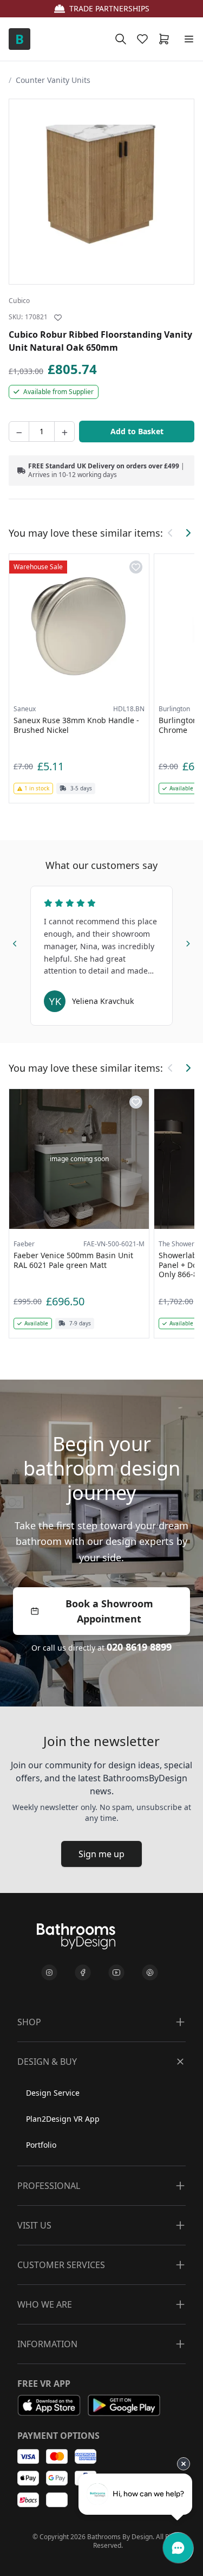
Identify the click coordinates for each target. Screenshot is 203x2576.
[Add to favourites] (58, 318)
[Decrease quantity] (19, 432)
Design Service (53, 2093)
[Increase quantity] (64, 432)
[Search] (121, 39)
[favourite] (145, 39)
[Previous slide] (15, 942)
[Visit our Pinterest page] (150, 1973)
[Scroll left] (171, 533)
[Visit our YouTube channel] (116, 1973)
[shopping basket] (166, 39)
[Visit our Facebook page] (83, 1973)
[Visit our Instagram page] (49, 1973)
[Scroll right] (188, 533)
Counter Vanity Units (53, 80)
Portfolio (41, 2145)
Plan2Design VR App (63, 2119)
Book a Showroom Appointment (109, 1611)
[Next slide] (188, 942)
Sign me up (101, 1854)
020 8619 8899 (139, 1647)
